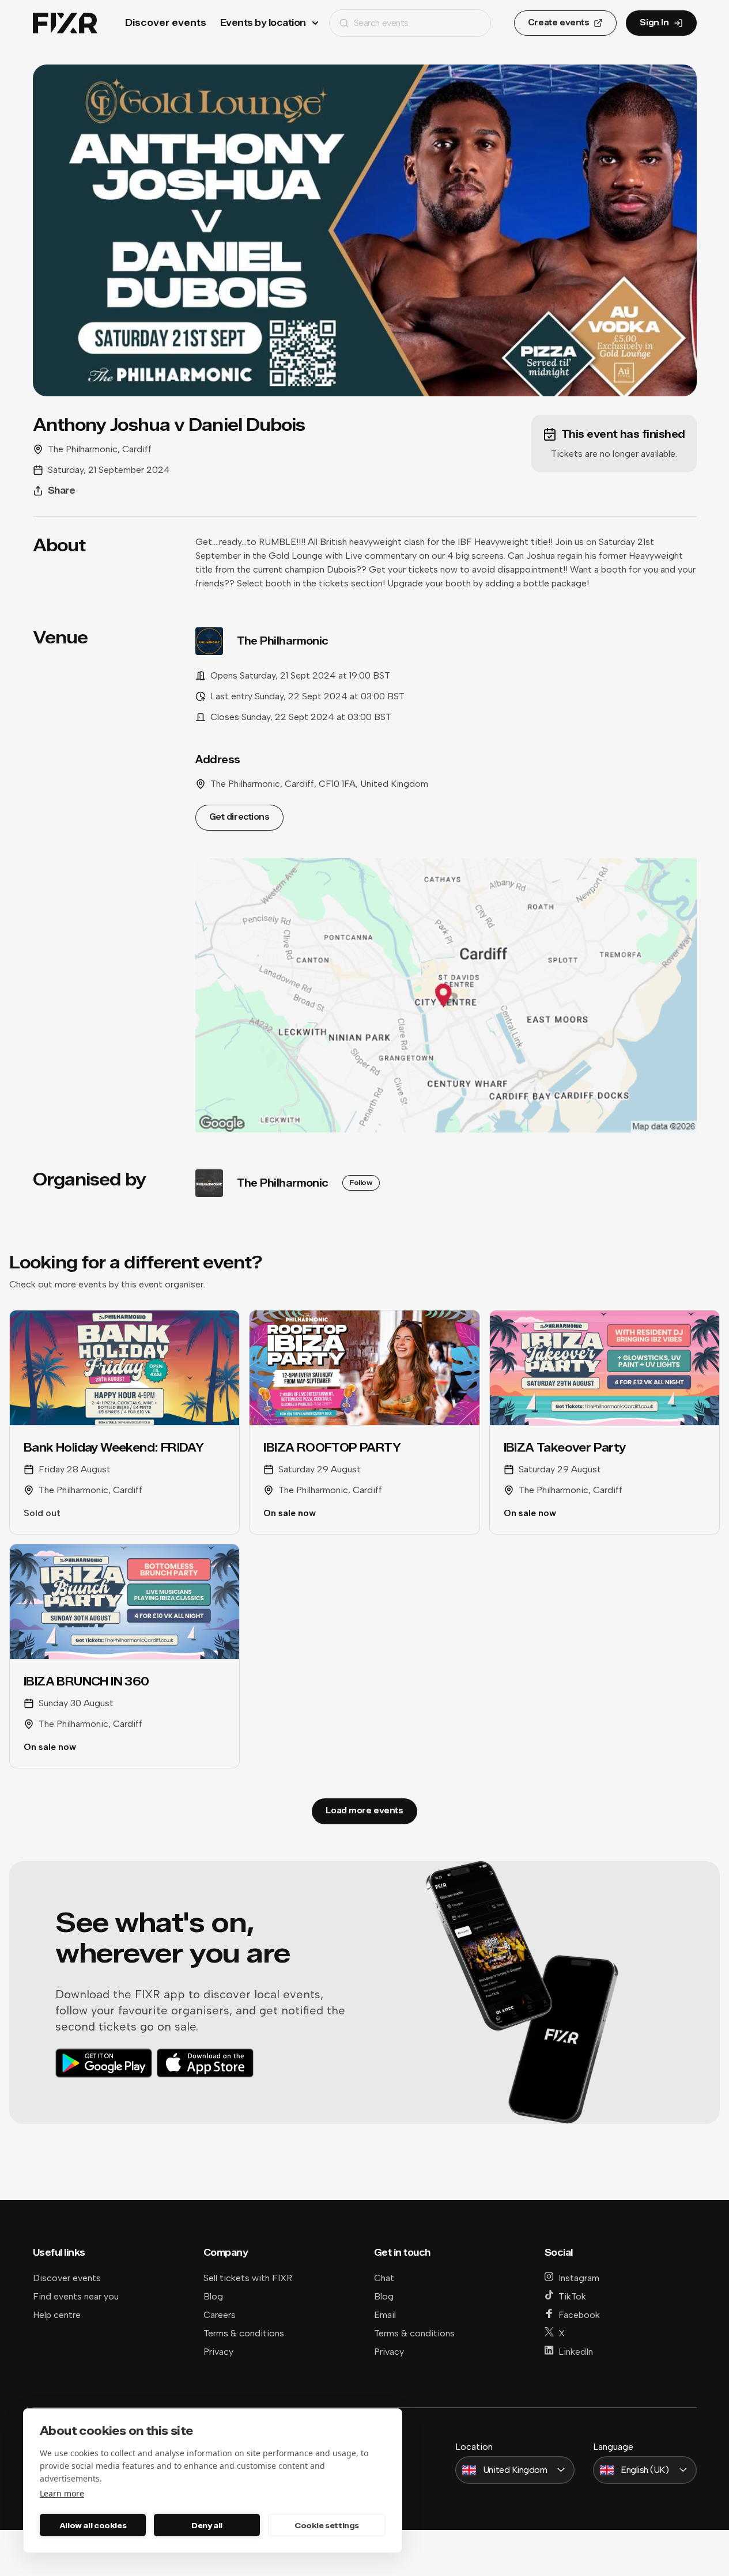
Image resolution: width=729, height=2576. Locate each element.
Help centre (57, 2315)
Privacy (218, 2352)
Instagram (579, 2278)
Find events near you (76, 2296)
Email (385, 2315)
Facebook (579, 2315)
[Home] (65, 23)
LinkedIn (576, 2352)
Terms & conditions (244, 2333)
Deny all (207, 2525)
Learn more (62, 2493)
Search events (381, 23)
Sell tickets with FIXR (248, 2278)
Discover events (166, 23)
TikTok (572, 2296)
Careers (220, 2315)
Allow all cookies (93, 2525)
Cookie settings (327, 2525)
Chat (384, 2278)
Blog (213, 2296)
